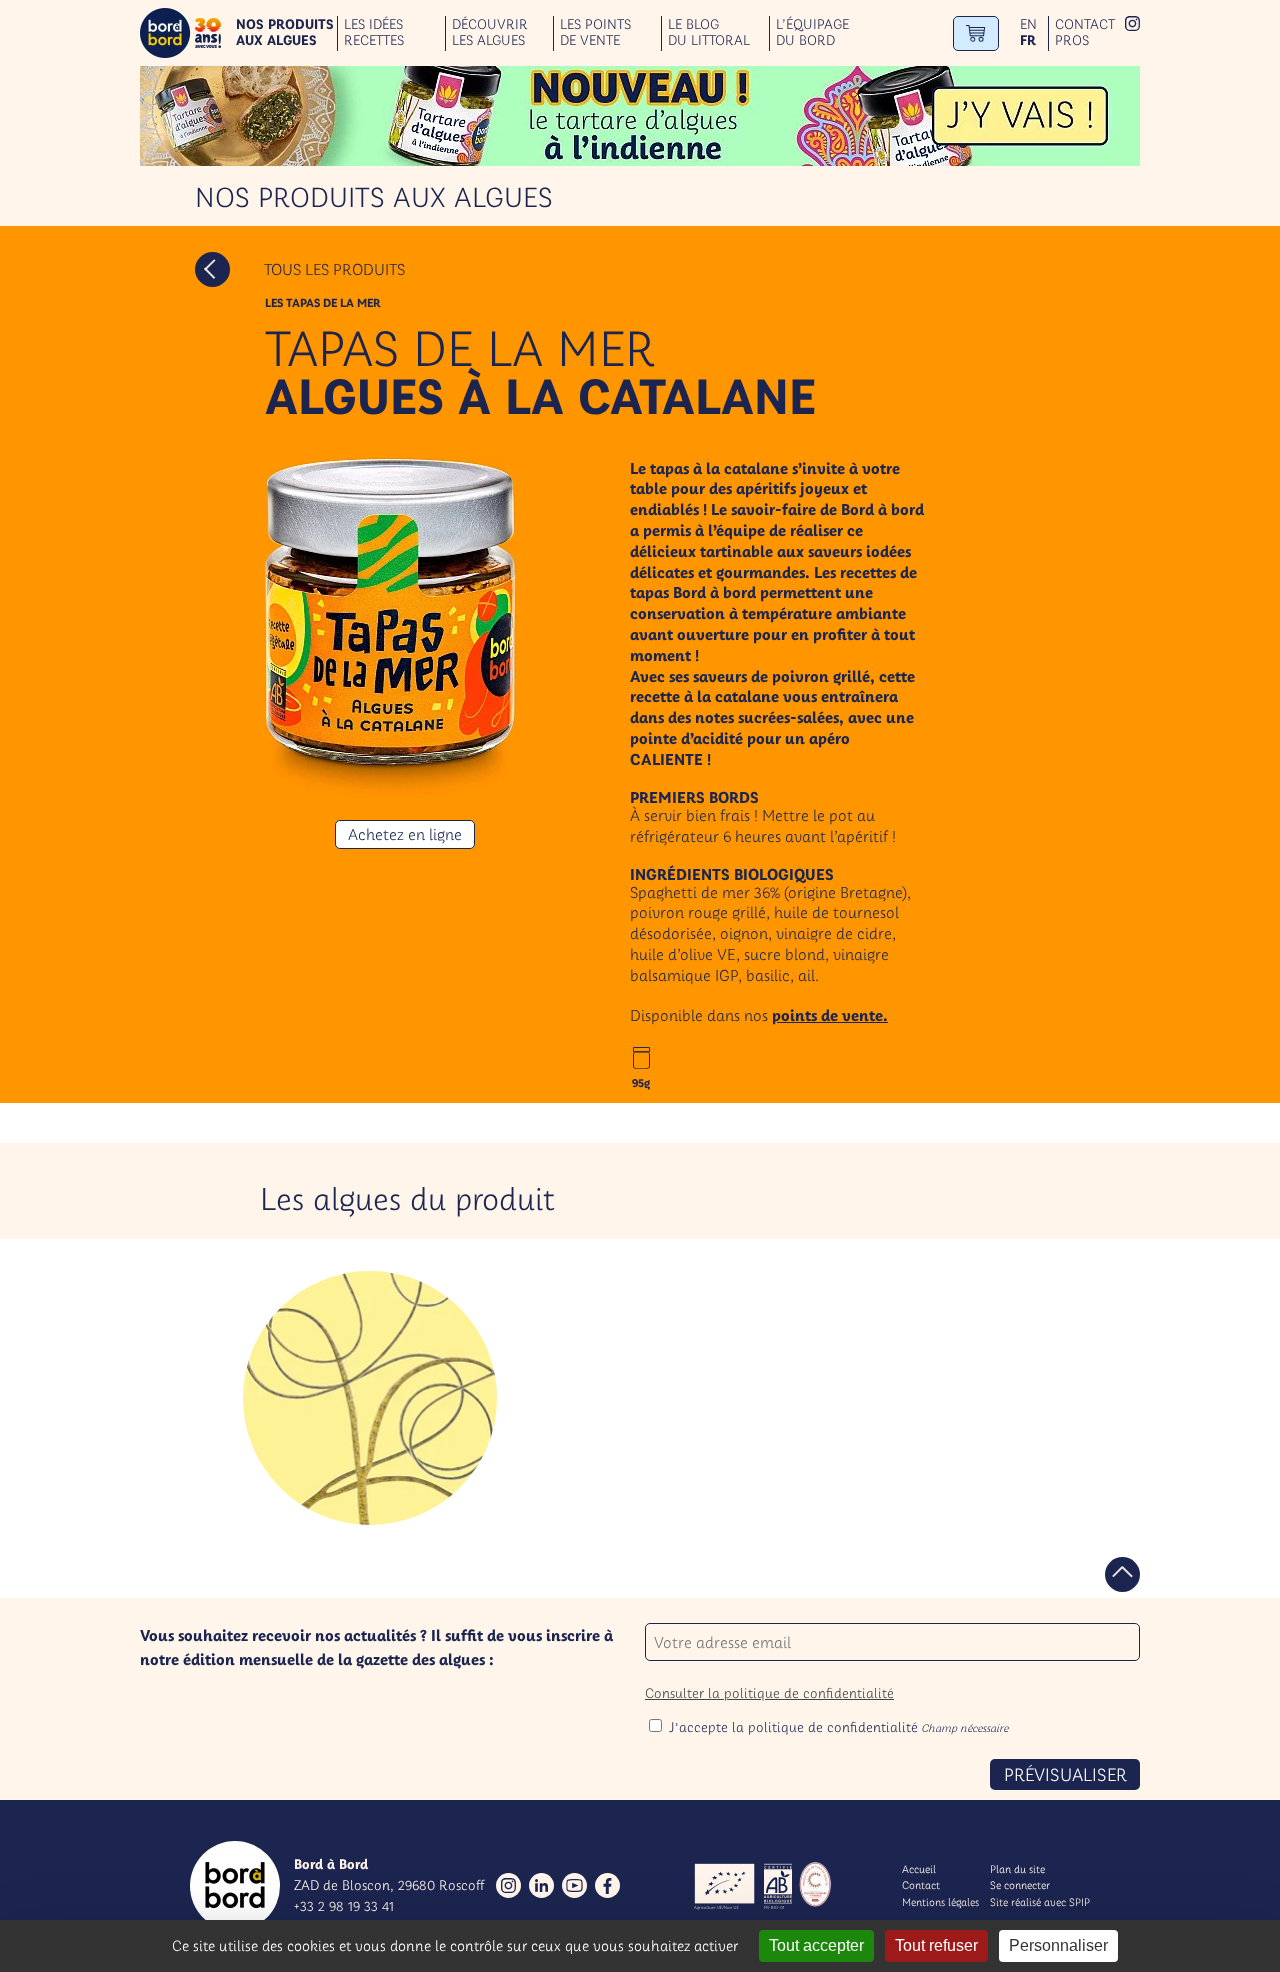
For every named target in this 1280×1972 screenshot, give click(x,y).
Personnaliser (1058, 1945)
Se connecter (1020, 1885)
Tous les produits (334, 269)
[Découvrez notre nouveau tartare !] (640, 116)
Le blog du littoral (709, 33)
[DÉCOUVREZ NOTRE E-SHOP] (976, 33)
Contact (1085, 24)
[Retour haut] (1122, 1574)
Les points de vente (595, 33)
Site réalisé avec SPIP (1040, 1902)
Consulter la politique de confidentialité (769, 1693)
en (1028, 24)
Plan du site (1017, 1869)
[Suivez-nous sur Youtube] (574, 1885)
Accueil (919, 1869)
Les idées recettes (374, 33)
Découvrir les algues (490, 33)
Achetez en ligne (405, 834)
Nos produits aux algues (285, 33)
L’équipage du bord (812, 33)
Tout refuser (936, 1945)
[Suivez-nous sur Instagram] (508, 1885)
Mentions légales (940, 1902)
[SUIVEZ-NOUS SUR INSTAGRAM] (1132, 25)
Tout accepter (816, 1945)
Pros (1072, 40)
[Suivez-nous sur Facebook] (607, 1885)
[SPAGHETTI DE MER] (370, 1398)
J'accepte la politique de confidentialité (838, 1727)
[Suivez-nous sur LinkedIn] (541, 1885)
